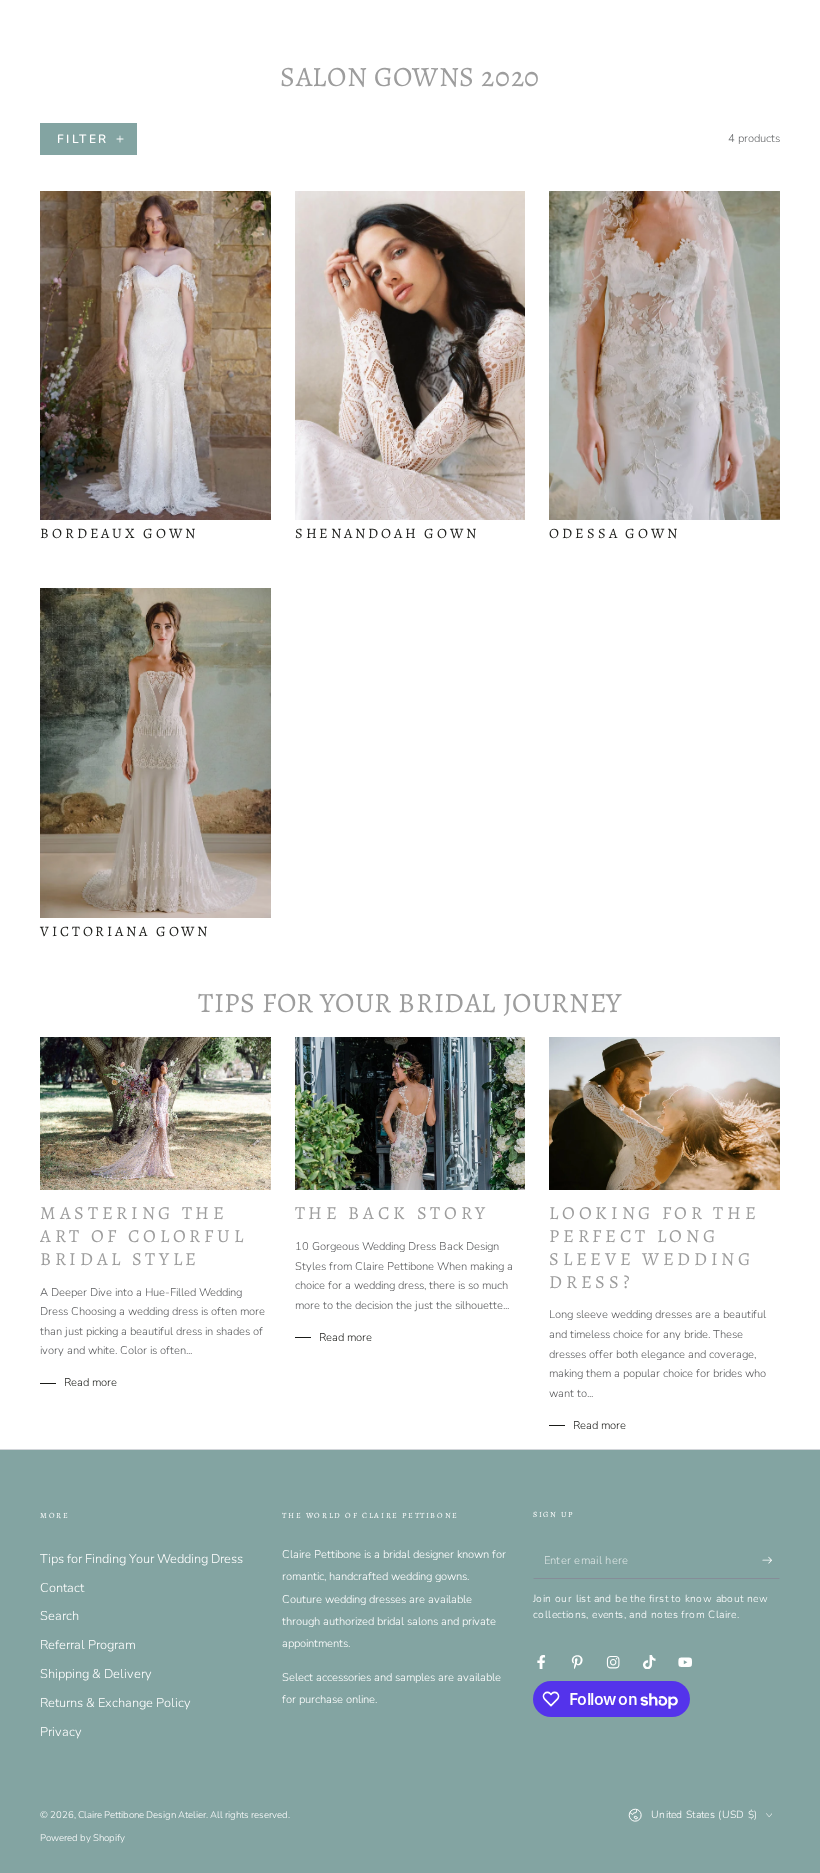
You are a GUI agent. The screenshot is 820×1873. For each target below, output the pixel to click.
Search (59, 1616)
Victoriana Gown (125, 931)
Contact (62, 1588)
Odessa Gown (614, 533)
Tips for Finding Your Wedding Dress (141, 1559)
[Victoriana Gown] (155, 752)
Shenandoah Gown (387, 533)
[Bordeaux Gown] (155, 355)
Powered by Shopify (82, 1837)
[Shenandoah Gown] (410, 356)
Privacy (61, 1732)
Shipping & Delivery (96, 1674)
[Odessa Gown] (664, 355)
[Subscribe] (771, 1560)
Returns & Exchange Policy (115, 1703)
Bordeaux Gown (118, 533)
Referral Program (88, 1645)
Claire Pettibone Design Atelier (142, 1814)
